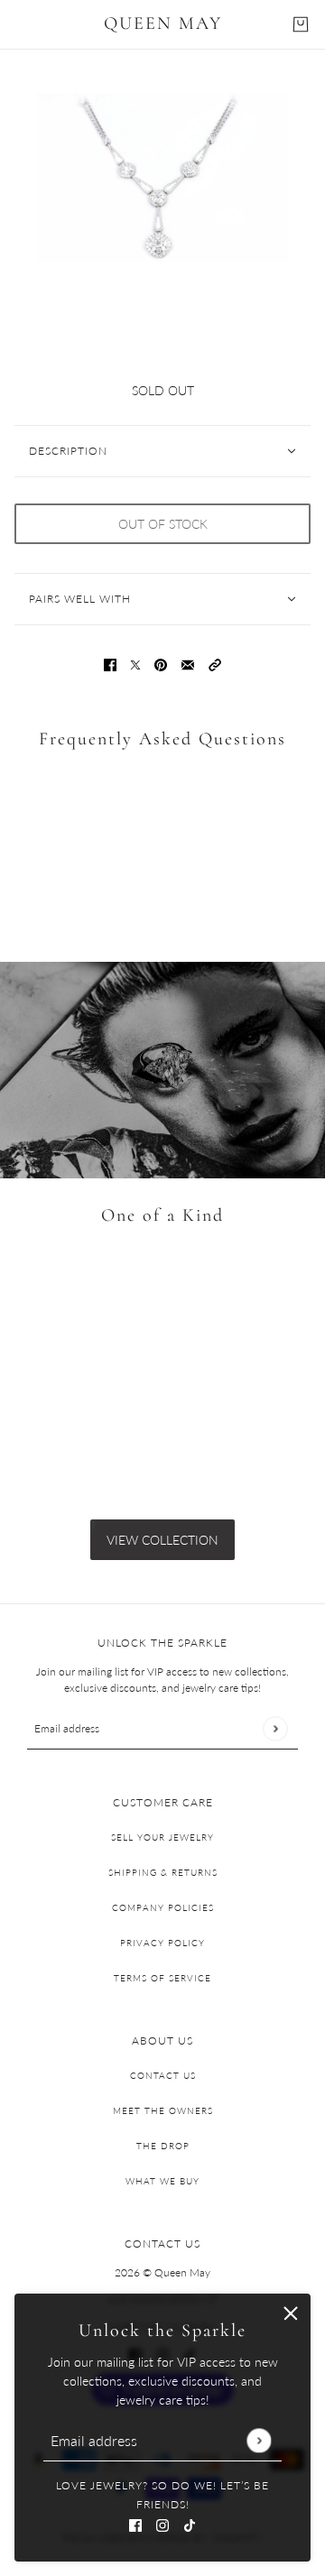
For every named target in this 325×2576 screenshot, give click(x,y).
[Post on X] (135, 664)
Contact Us (163, 2075)
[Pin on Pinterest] (161, 664)
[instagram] (162, 2523)
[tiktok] (190, 2523)
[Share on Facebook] (110, 664)
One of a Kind (162, 1215)
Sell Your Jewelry (162, 1837)
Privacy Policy (162, 1943)
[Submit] (259, 2440)
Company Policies (163, 1907)
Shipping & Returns (163, 1872)
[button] (215, 664)
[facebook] (135, 2523)
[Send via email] (188, 664)
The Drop (163, 2146)
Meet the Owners (163, 2110)
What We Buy (162, 2181)
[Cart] (301, 24)
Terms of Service (162, 1978)
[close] (291, 2313)
